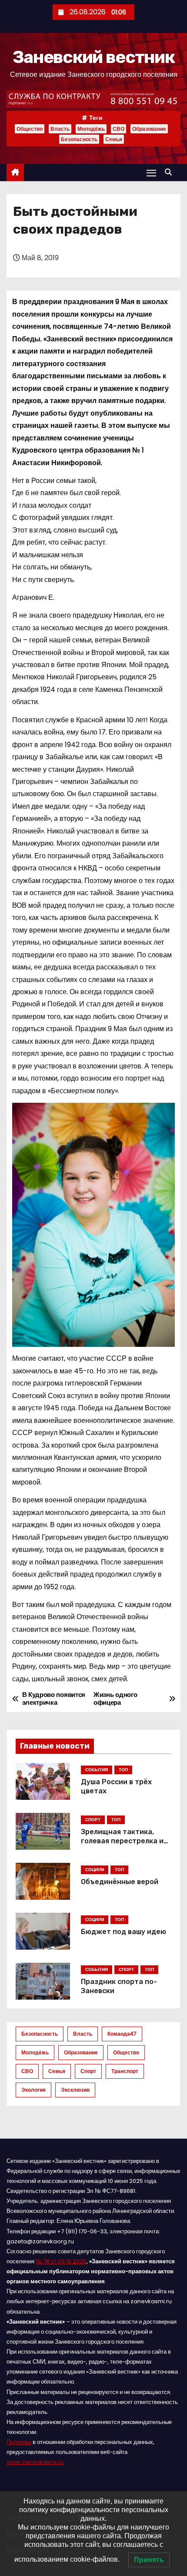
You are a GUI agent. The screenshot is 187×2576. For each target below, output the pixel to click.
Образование (149, 129)
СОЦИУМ (95, 1870)
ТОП (123, 1770)
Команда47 (122, 2034)
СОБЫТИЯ (97, 1770)
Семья (114, 139)
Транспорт (125, 2071)
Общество (30, 129)
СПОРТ (93, 1820)
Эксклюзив (75, 2090)
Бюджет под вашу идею (124, 1932)
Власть (60, 129)
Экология (33, 2090)
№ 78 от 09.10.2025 (61, 2261)
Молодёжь (91, 129)
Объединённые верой (120, 1882)
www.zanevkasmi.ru (35, 2462)
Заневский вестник (93, 57)
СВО (119, 129)
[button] (170, 172)
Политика (19, 2442)
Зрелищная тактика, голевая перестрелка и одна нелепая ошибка (122, 1841)
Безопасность (79, 139)
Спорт (88, 2071)
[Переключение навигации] (151, 173)
